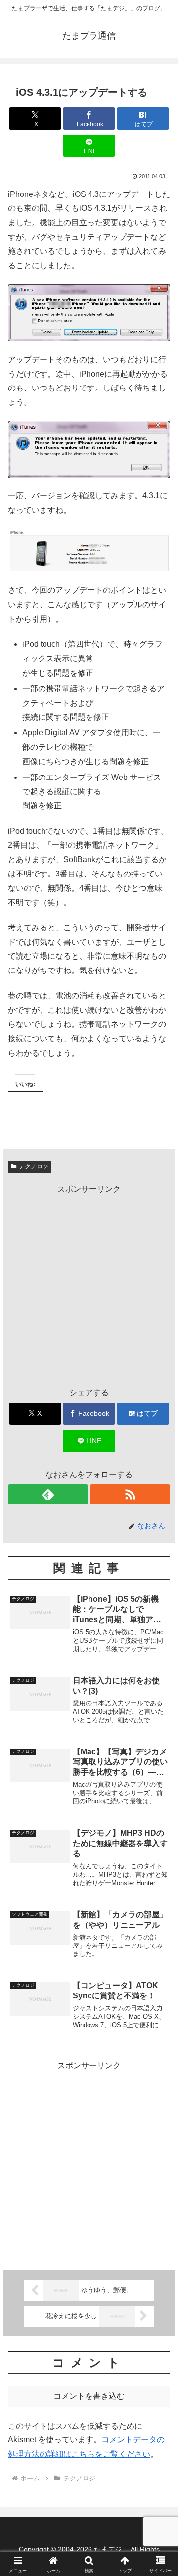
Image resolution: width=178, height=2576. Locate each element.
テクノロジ (34, 1166)
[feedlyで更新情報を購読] (48, 1494)
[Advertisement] (89, 1286)
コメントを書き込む (89, 2396)
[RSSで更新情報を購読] (130, 1494)
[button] (159, 1717)
